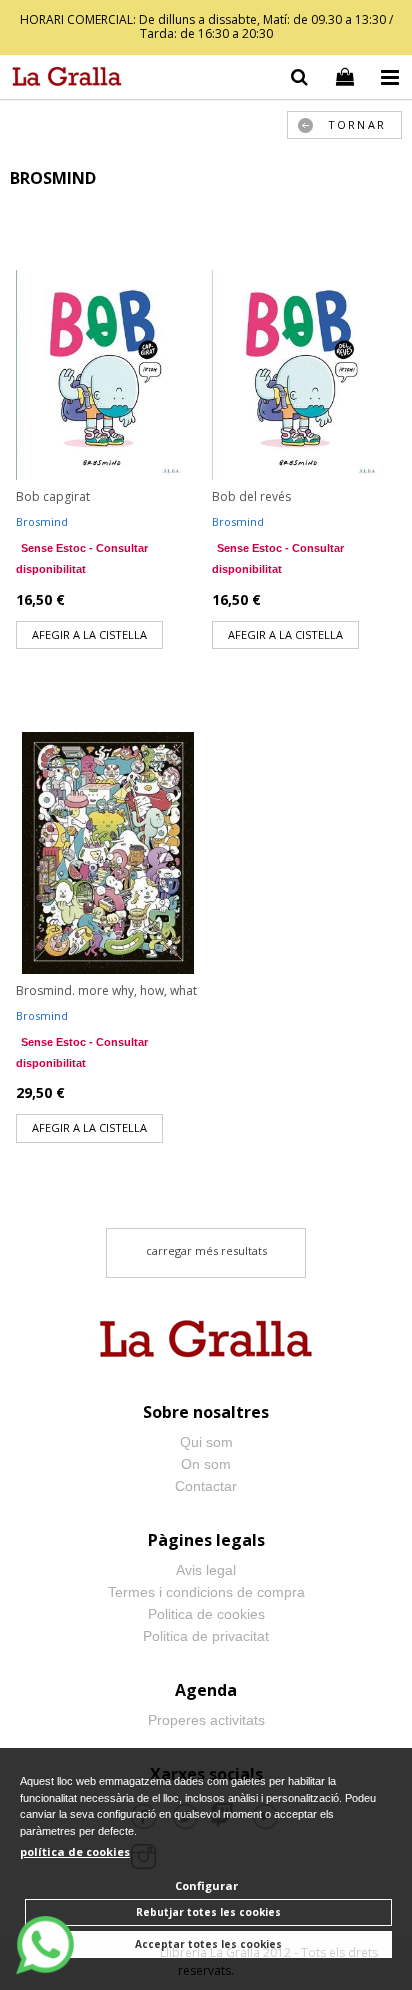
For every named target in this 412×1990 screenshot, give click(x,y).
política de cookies (75, 1851)
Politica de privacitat (206, 1636)
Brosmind (42, 521)
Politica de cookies (206, 1614)
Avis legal (206, 1570)
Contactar (206, 1486)
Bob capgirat (53, 496)
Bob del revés (251, 496)
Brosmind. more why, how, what (106, 990)
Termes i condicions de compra (206, 1592)
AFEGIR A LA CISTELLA (89, 634)
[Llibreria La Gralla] (62, 80)
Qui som (206, 1442)
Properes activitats (206, 1720)
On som (206, 1464)
